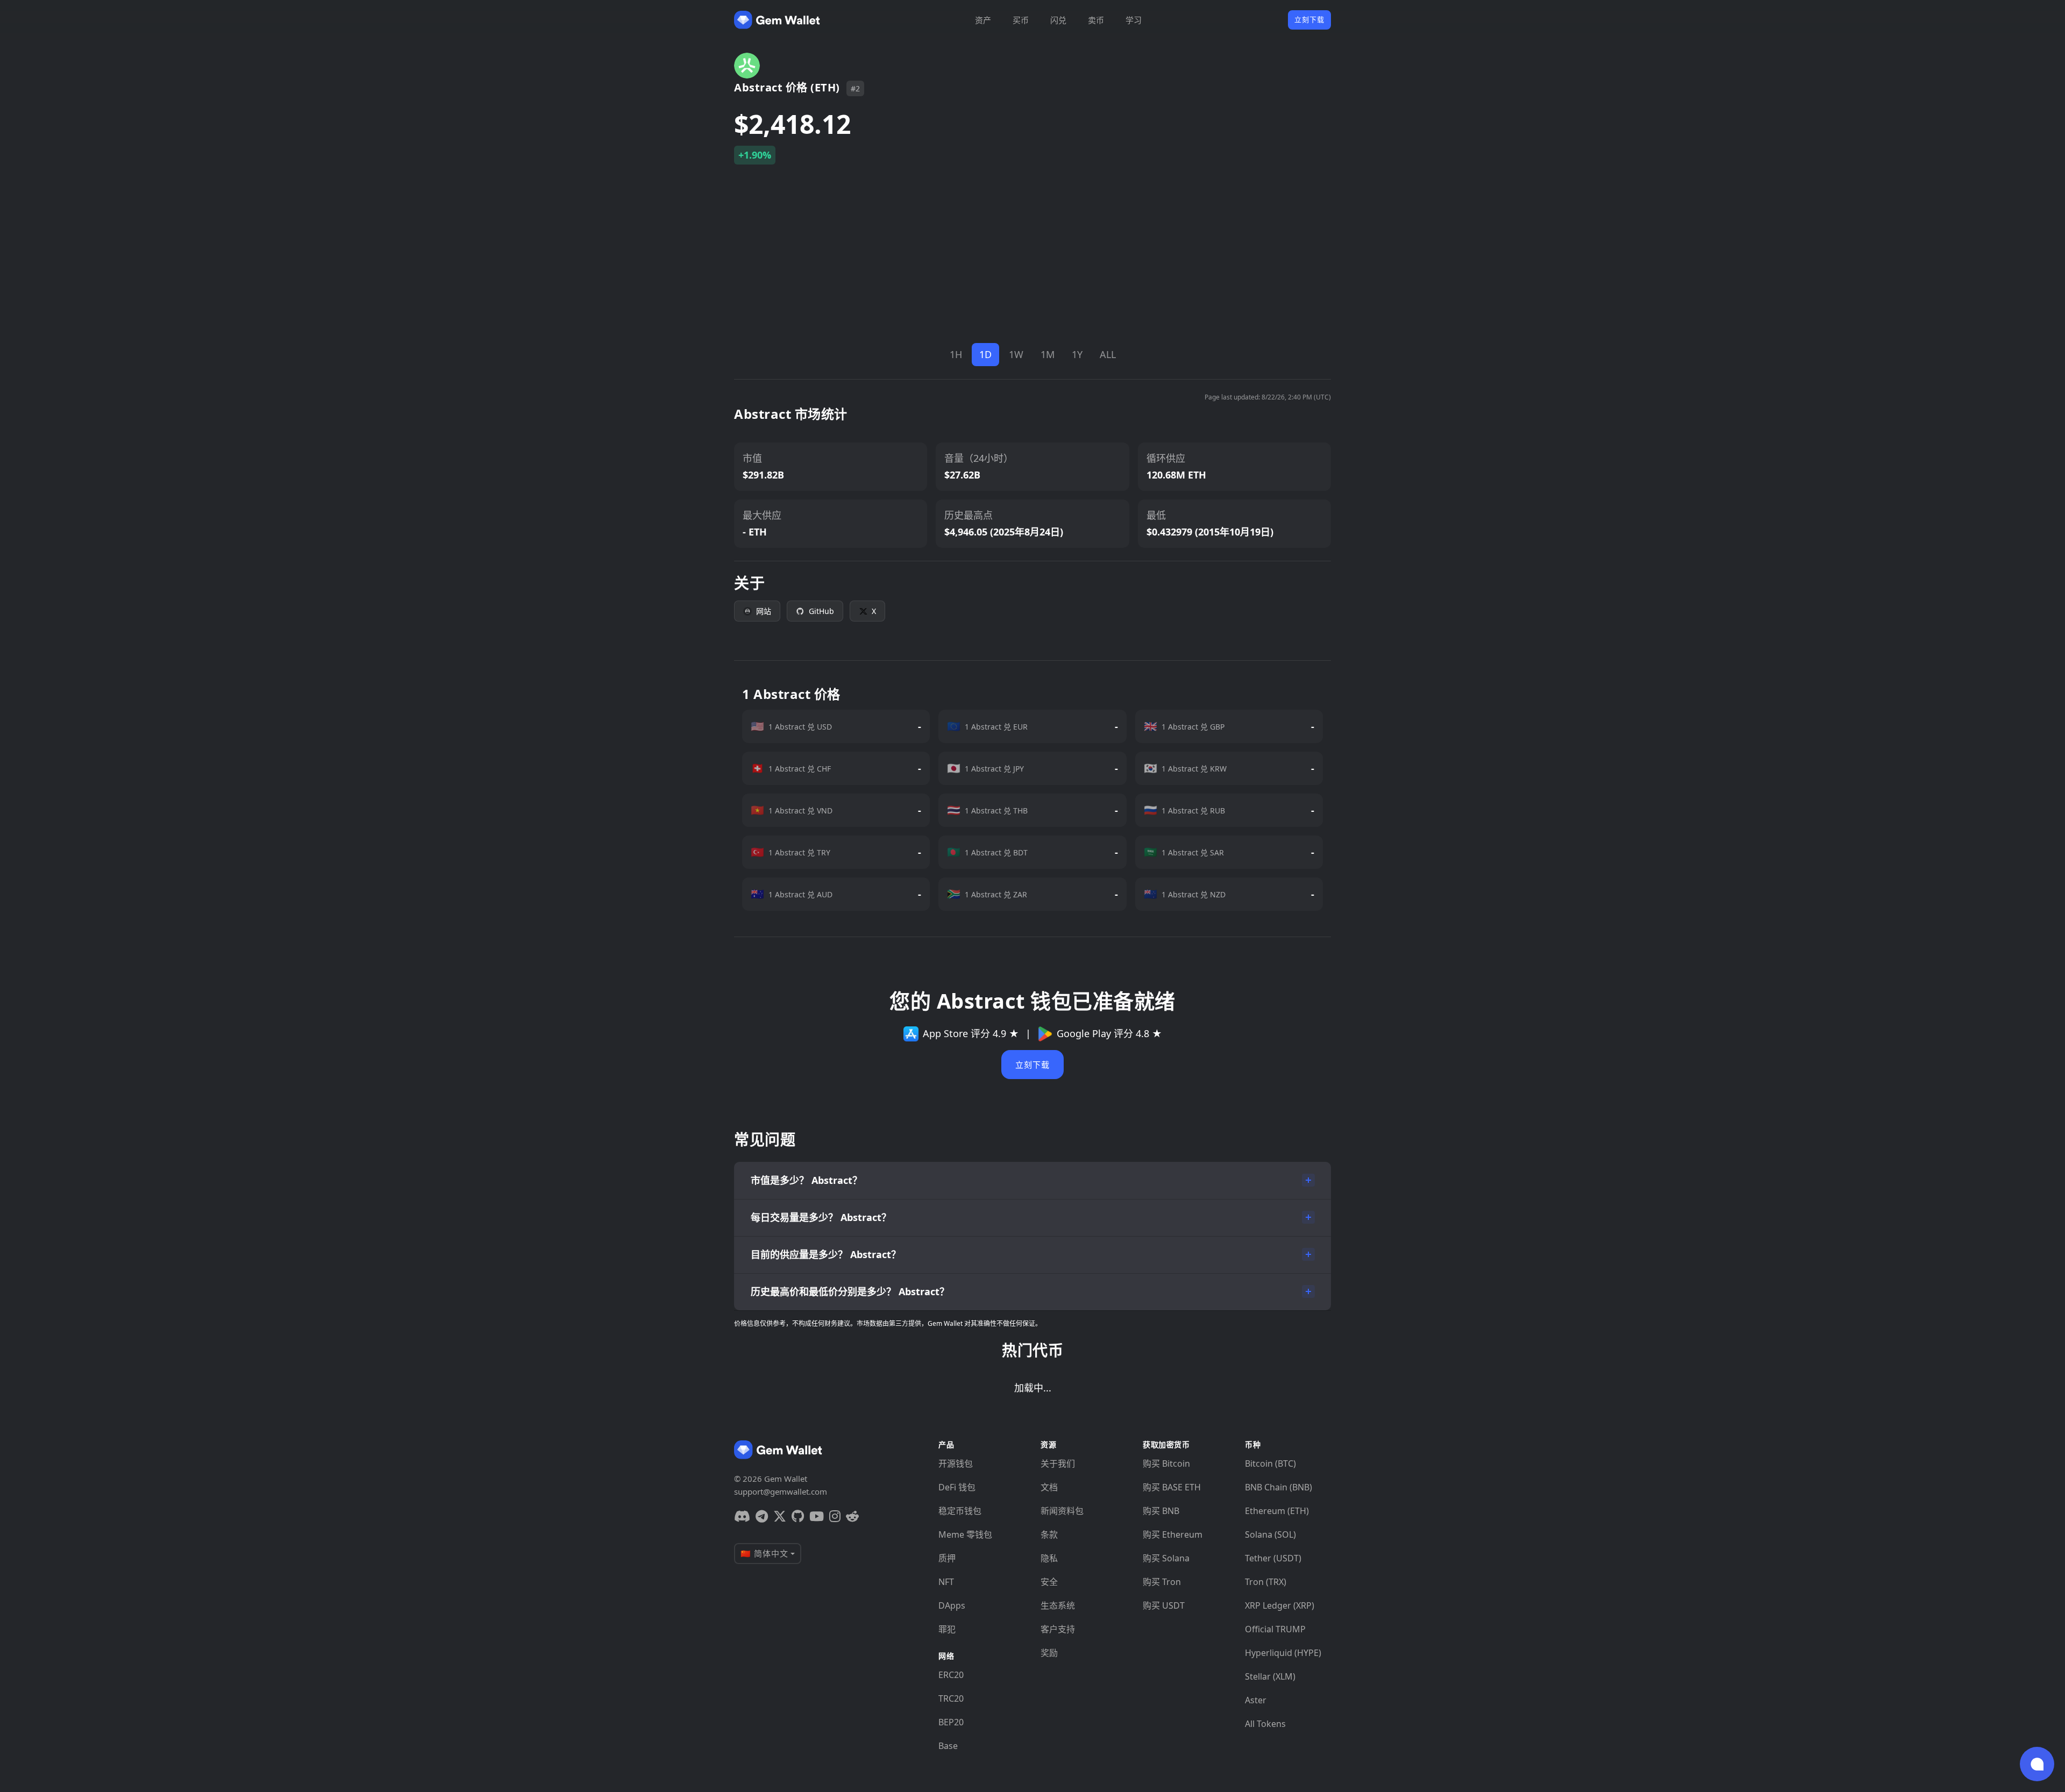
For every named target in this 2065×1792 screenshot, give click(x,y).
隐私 (1049, 1558)
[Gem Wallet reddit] (852, 1516)
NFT (946, 1582)
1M (1048, 354)
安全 (1049, 1582)
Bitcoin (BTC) (1270, 1463)
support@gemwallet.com (781, 1491)
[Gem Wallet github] (798, 1516)
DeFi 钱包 (957, 1487)
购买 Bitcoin (1166, 1463)
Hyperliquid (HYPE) (1283, 1653)
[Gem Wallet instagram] (835, 1516)
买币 (1021, 20)
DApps (952, 1605)
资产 (983, 20)
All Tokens (1265, 1724)
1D (985, 354)
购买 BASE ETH (1172, 1487)
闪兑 (1058, 20)
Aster (1256, 1700)
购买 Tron (1162, 1582)
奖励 (1049, 1653)
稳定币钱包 (960, 1511)
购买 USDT (1164, 1605)
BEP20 (951, 1722)
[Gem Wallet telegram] (762, 1516)
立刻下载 (1309, 19)
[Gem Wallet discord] (742, 1516)
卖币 (1096, 20)
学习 (1134, 20)
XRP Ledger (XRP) (1280, 1605)
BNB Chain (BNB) (1279, 1487)
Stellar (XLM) (1270, 1676)
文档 (1049, 1487)
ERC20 (951, 1675)
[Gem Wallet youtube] (817, 1516)
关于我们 (1058, 1463)
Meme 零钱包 (965, 1534)
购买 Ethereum (1173, 1534)
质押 (947, 1558)
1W (1016, 354)
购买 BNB (1161, 1511)
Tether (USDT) (1273, 1558)
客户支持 (1058, 1629)
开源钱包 (956, 1463)
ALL (1108, 354)
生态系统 (1058, 1605)
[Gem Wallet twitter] (780, 1516)
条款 (1049, 1534)
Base (948, 1746)
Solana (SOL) (1270, 1534)
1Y (1077, 354)
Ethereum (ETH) (1277, 1511)
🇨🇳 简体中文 (764, 1553)
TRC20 (951, 1698)
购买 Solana (1166, 1558)
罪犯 (947, 1629)
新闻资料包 (1062, 1511)
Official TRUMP (1275, 1629)
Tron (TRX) (1266, 1582)
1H (956, 354)
